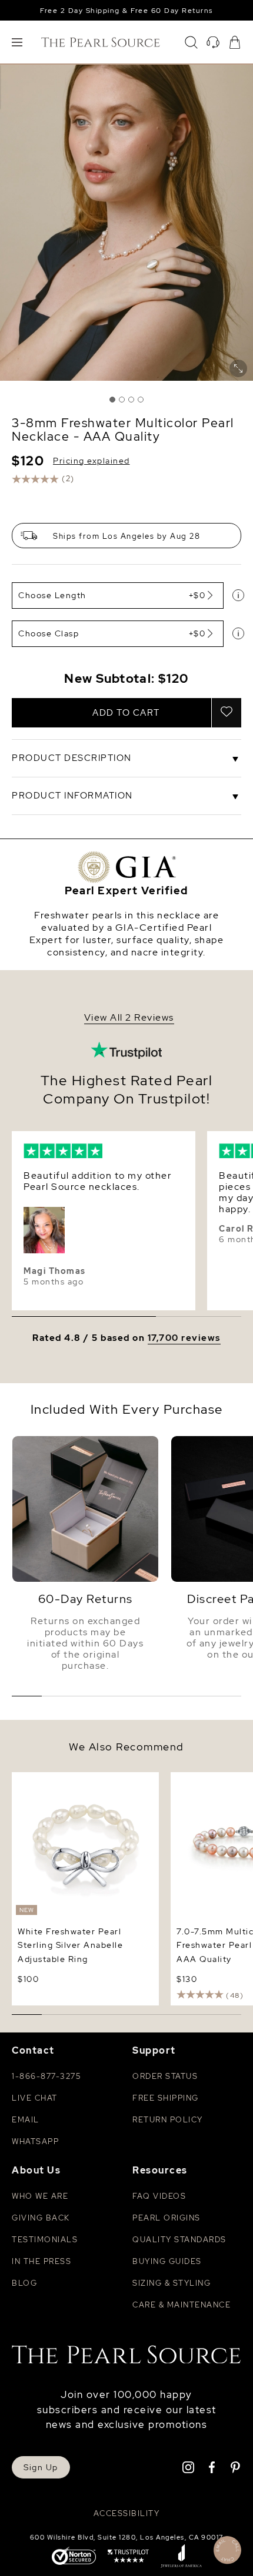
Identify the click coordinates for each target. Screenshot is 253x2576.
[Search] (191, 42)
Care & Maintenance (182, 2305)
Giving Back (41, 2218)
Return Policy (168, 2120)
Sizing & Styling (172, 2283)
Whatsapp (35, 2141)
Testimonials (45, 2240)
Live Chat (35, 2098)
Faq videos (159, 2196)
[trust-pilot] (128, 2557)
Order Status (165, 2076)
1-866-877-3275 (46, 2076)
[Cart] (235, 42)
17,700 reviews (184, 1338)
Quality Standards (179, 2240)
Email (26, 2120)
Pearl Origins (167, 2218)
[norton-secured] (74, 2557)
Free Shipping (166, 2098)
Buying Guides (167, 2261)
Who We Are (40, 2196)
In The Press (41, 2261)
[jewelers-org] (181, 2557)
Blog (24, 2283)
